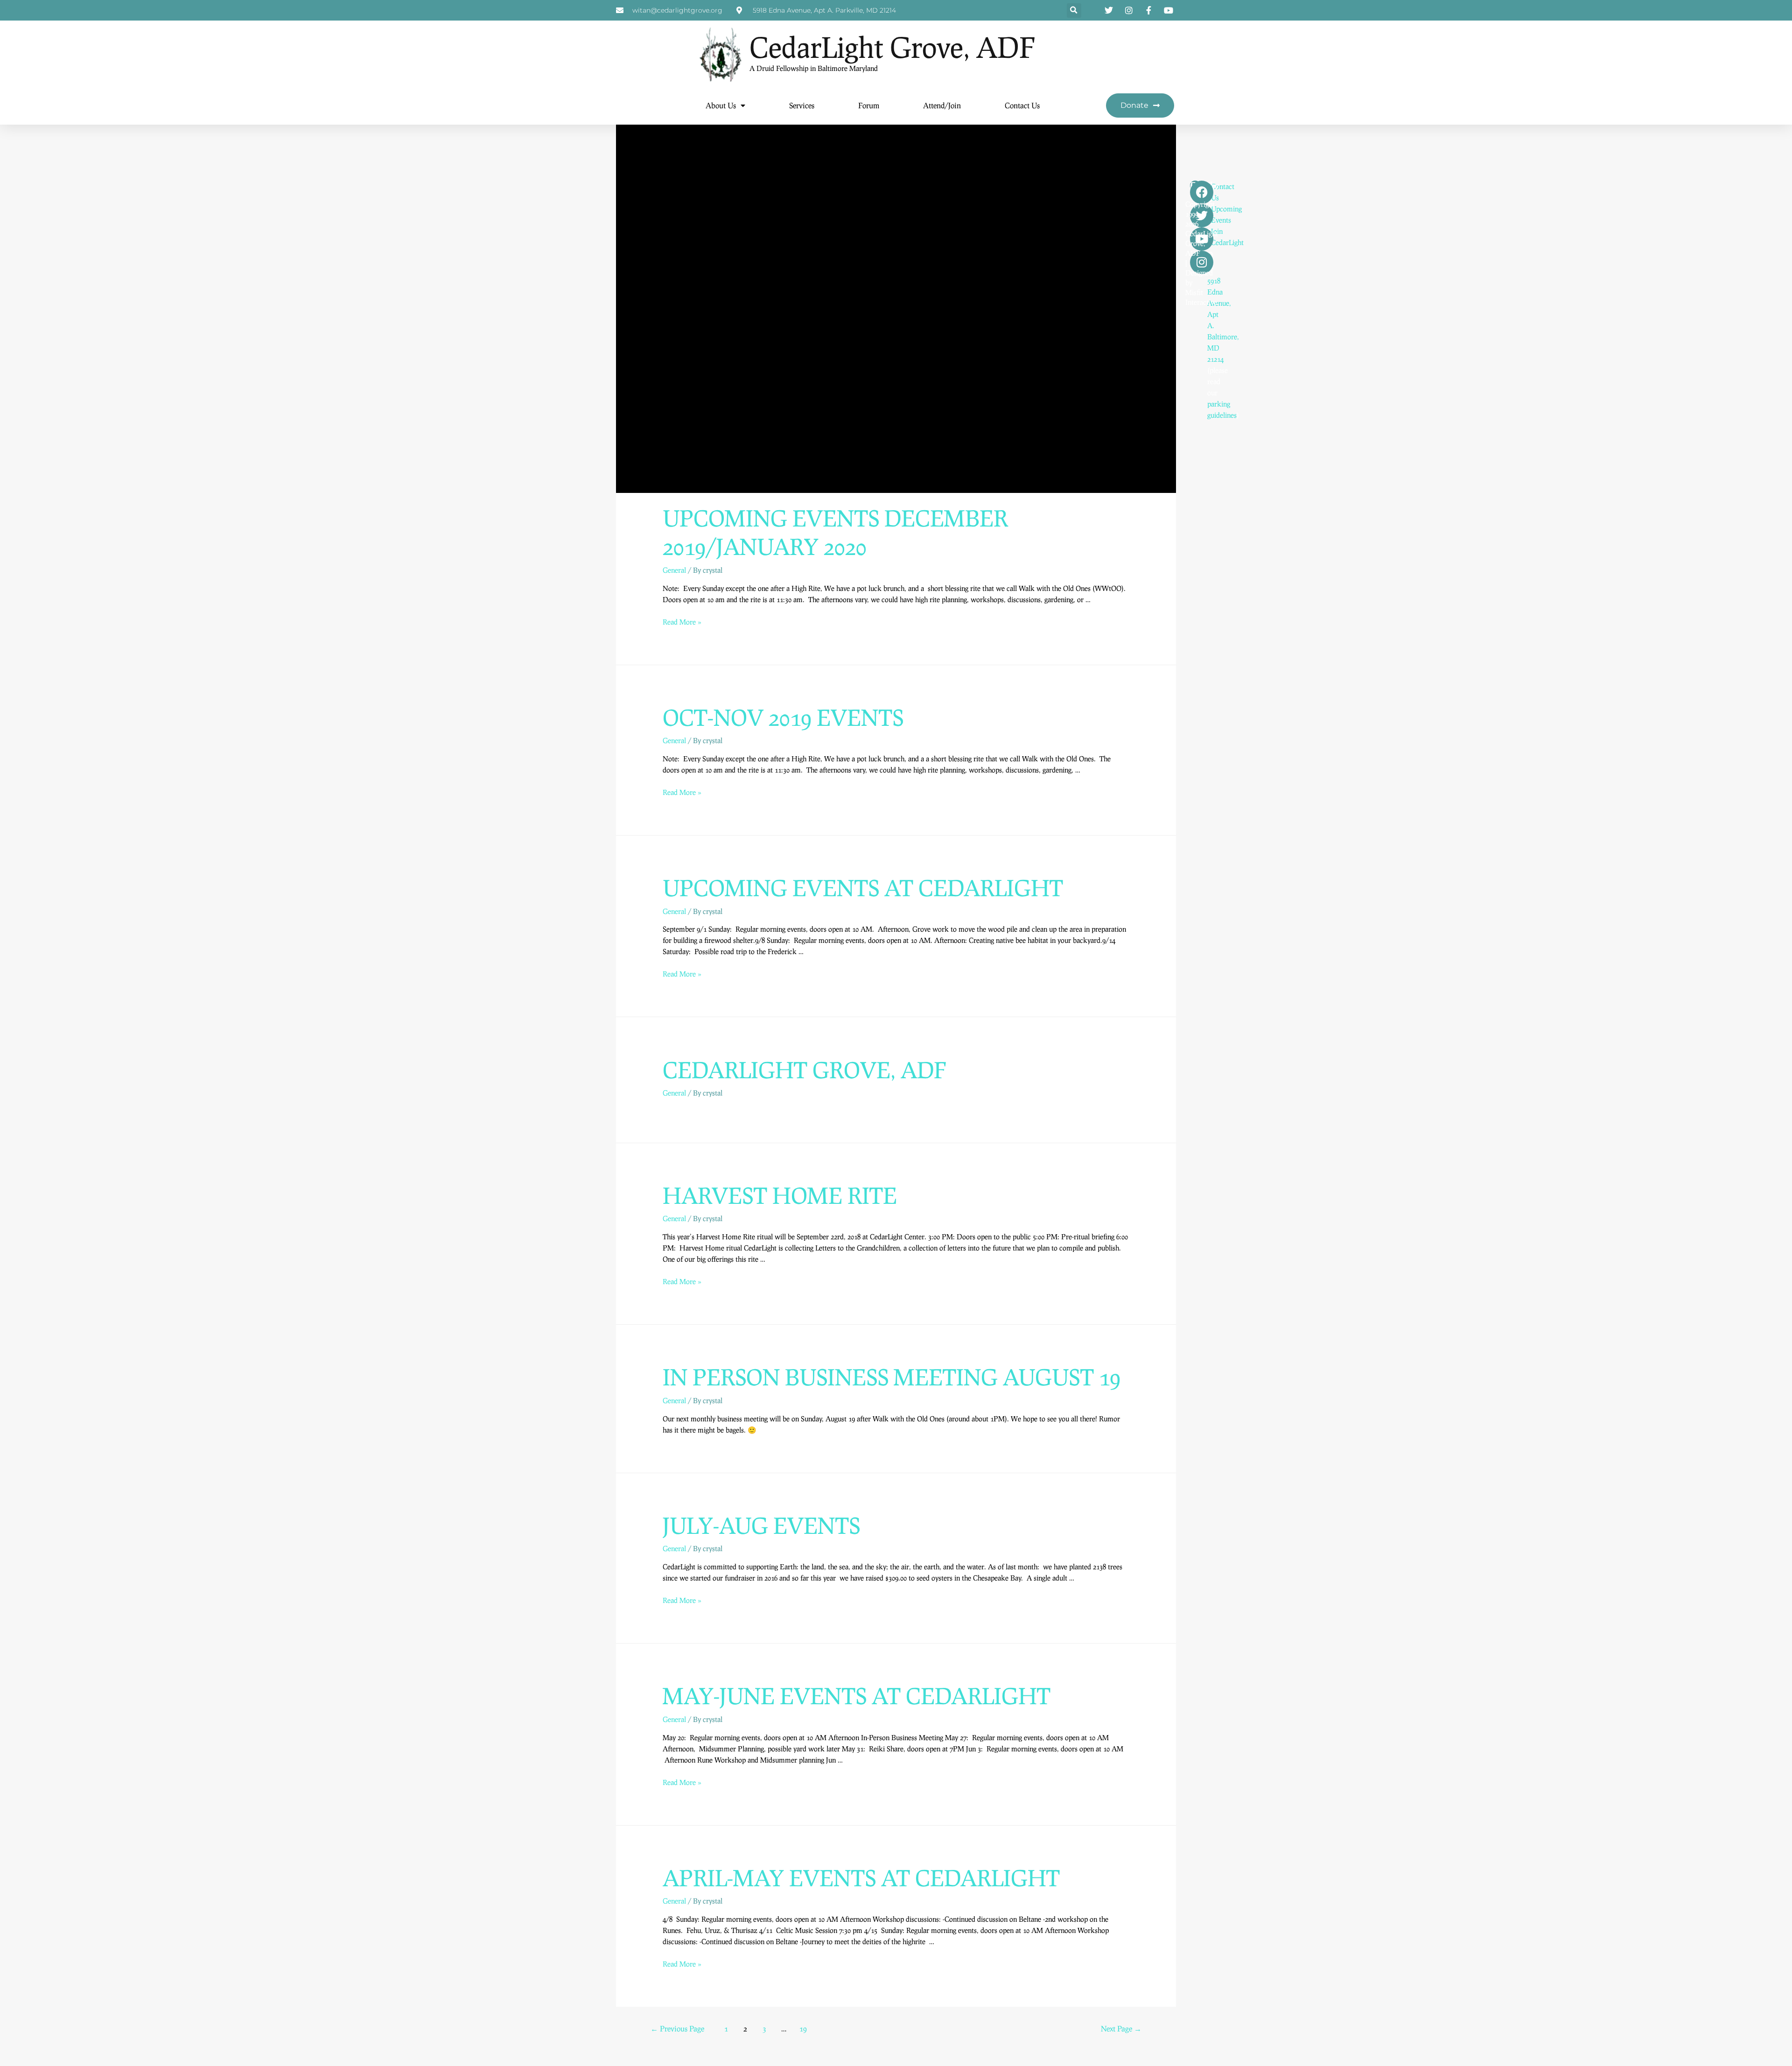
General (674, 570)
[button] (1074, 11)
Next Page (1121, 2028)
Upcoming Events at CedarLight (863, 888)
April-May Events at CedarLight (861, 1878)
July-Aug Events (761, 1525)
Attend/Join (942, 105)
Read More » (682, 622)
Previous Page (677, 2028)
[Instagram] (1202, 262)
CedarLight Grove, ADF (892, 47)
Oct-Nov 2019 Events (783, 717)
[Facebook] (1202, 192)
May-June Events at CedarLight (857, 1696)
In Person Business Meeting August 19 (892, 1377)
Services (802, 105)
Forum (869, 105)
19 (803, 2028)
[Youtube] (1202, 239)
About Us (721, 105)
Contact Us (1022, 105)
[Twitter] (1202, 216)
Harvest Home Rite (780, 1195)
